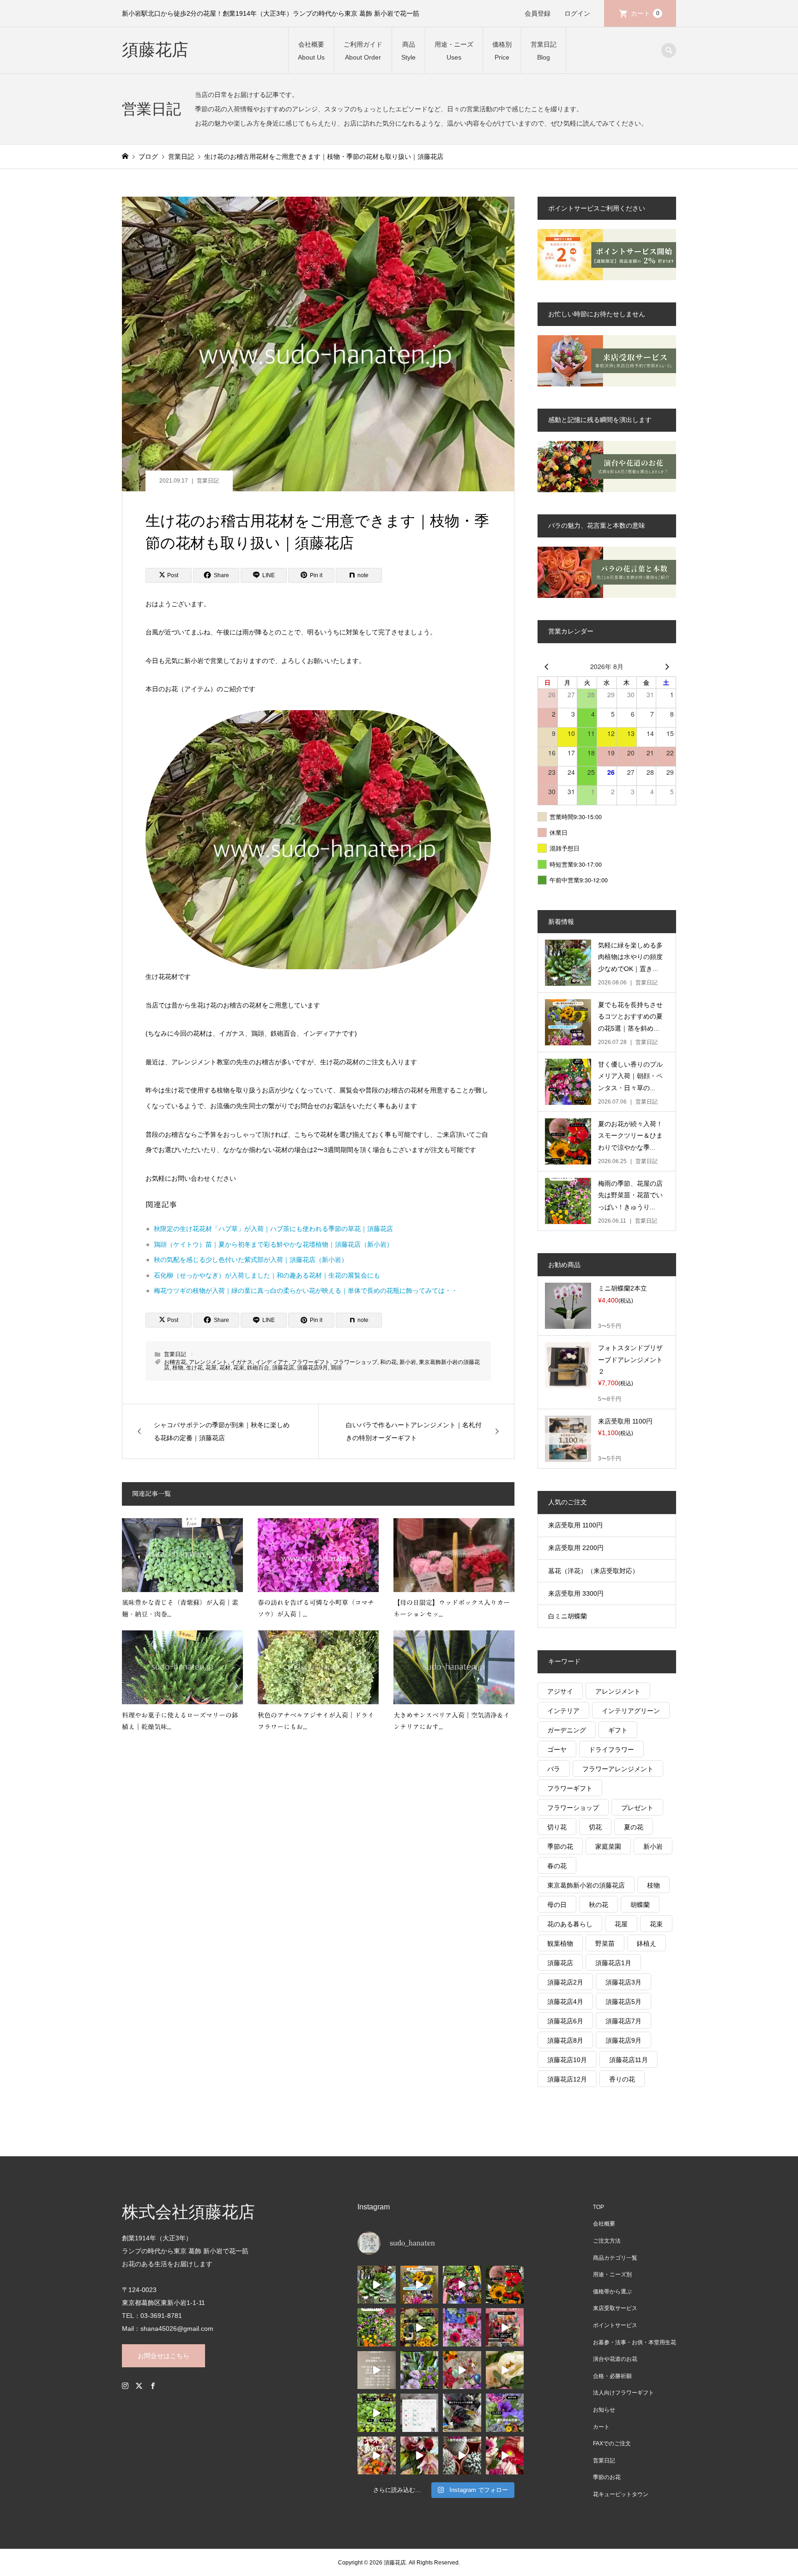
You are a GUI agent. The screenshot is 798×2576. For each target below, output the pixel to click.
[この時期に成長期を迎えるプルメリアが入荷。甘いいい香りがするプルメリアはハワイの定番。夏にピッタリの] (462, 2285)
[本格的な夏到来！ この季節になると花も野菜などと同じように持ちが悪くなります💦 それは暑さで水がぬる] (420, 2285)
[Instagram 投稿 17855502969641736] (377, 2370)
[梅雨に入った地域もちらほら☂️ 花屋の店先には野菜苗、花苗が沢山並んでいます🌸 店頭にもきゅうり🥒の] (377, 2327)
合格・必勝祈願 (612, 2376)
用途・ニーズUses (454, 51)
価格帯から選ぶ (612, 2292)
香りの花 (622, 2079)
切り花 (557, 1827)
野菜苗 (605, 1943)
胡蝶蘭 (640, 1905)
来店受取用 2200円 (576, 1548)
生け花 (194, 1368)
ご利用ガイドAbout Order (363, 51)
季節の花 (560, 1846)
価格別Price (502, 51)
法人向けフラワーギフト (623, 2393)
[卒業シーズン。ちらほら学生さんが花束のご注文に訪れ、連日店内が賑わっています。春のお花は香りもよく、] (377, 2456)
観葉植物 (560, 1943)
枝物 (178, 1368)
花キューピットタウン (621, 2494)
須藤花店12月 (567, 2079)
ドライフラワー (611, 1750)
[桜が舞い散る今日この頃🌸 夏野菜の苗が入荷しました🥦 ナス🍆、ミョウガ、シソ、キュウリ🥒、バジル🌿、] (377, 2413)
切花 (595, 1827)
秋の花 (598, 1905)
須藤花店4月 (565, 2002)
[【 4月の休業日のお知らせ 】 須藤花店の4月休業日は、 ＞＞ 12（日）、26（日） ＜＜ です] (420, 2413)
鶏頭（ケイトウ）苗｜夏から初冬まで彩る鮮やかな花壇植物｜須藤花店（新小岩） (273, 1244)
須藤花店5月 (623, 2002)
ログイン (577, 13)
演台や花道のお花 (615, 2359)
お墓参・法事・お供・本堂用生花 (635, 2342)
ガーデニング (567, 1730)
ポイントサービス (615, 2325)
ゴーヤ (557, 1750)
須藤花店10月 (567, 2060)
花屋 (211, 1368)
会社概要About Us (311, 51)
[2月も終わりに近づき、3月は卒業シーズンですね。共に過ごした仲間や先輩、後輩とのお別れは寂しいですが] (420, 2456)
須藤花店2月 (565, 1982)
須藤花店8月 (565, 2040)
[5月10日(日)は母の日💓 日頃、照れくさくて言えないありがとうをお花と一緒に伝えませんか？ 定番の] (462, 2370)
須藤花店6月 (565, 2021)
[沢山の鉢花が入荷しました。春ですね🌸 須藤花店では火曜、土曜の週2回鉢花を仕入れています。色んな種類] (505, 2413)
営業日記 (208, 481)
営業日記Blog (544, 51)
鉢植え (647, 1943)
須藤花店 (155, 50)
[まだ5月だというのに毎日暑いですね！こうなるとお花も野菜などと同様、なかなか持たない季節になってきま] (462, 2327)
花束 (239, 1368)
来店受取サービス (615, 2308)
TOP (598, 2207)
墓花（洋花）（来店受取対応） (593, 1571)
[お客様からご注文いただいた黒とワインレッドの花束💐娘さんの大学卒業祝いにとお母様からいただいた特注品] (462, 2413)
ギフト (618, 1730)
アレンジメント (208, 1362)
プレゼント (637, 1808)
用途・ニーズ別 (612, 2274)
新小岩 (408, 1362)
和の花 (388, 1362)
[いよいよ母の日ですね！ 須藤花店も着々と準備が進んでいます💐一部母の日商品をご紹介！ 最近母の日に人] (505, 2327)
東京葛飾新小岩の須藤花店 (586, 1885)
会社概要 (604, 2224)
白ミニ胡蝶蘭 (568, 1616)
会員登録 (538, 13)
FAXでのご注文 (612, 2443)
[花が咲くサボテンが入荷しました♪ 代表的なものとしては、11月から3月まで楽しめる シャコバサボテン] (462, 2456)
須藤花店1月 (613, 1963)
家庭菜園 (608, 1846)
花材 (225, 1368)
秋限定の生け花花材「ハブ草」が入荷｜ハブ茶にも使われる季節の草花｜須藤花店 (273, 1229)
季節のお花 (607, 2477)
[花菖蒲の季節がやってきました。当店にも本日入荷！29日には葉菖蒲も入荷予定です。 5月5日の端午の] (420, 2370)
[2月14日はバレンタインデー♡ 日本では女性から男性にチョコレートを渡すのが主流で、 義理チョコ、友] (505, 2456)
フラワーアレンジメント (618, 1769)
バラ (554, 1769)
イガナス (242, 1362)
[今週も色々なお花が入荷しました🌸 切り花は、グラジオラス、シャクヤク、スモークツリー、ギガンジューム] (420, 2327)
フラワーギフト (311, 1362)
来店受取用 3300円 (576, 1593)
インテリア (563, 1711)
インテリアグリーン (631, 1711)
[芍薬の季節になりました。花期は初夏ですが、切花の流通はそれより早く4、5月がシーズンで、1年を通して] (505, 2370)
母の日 (557, 1905)
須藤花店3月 (623, 1982)
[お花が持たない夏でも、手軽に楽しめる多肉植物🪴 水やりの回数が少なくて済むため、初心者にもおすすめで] (377, 2285)
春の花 (557, 1866)
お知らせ (604, 2410)
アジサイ (560, 1691)
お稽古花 (175, 1362)
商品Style (408, 51)
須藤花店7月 (623, 2021)
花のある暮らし (570, 1924)
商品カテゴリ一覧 (615, 2258)
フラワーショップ (355, 1362)
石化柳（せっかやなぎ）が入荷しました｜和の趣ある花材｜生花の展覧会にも (267, 1275)
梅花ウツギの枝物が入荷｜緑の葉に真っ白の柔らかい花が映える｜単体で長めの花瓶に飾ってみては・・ (306, 1291)
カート (645, 13)
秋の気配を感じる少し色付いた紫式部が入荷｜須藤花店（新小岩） (251, 1260)
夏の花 (634, 1827)
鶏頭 (336, 1368)
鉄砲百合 (258, 1368)
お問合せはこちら (163, 2356)
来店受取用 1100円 (575, 1525)
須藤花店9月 (312, 1368)
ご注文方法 (607, 2241)
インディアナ (272, 1362)
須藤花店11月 (629, 2060)
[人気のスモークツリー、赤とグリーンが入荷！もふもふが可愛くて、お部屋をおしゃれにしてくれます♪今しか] (505, 2285)
